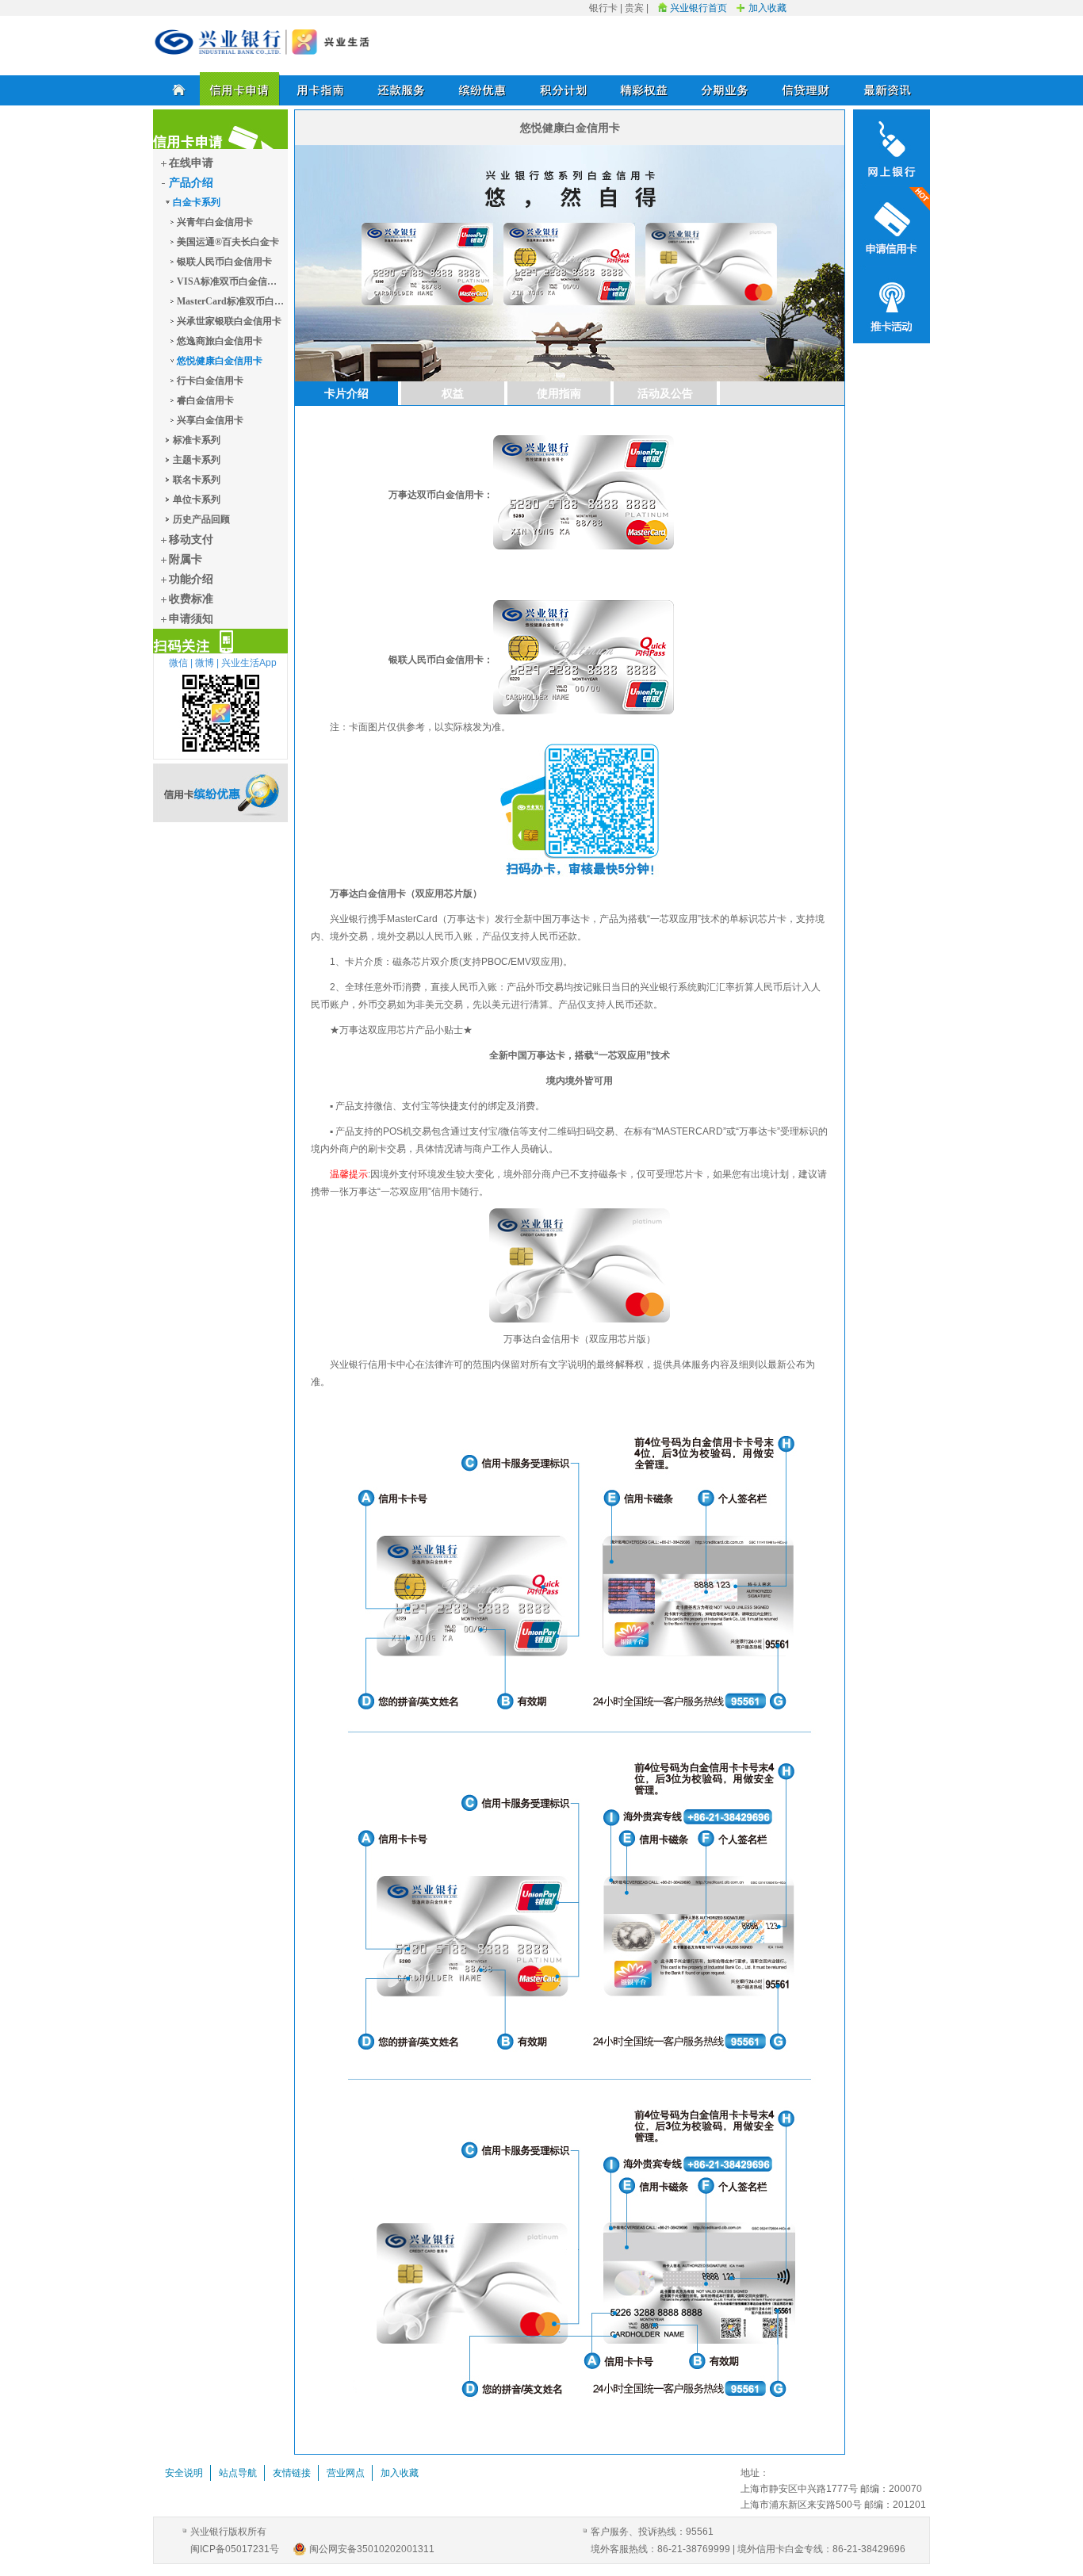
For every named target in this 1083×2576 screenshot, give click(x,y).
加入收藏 (767, 8)
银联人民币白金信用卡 (224, 262)
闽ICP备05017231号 (235, 2549)
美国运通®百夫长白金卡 (228, 242)
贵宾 (634, 8)
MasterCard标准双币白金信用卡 (230, 301)
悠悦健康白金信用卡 (220, 361)
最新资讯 (887, 89)
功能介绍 (191, 579)
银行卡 (603, 8)
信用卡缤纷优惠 (220, 793)
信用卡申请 (240, 89)
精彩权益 (645, 89)
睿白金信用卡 (205, 400)
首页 (176, 89)
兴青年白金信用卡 (215, 222)
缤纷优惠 (483, 89)
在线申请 (191, 163)
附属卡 (186, 559)
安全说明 (184, 2473)
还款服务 (402, 89)
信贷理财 (806, 89)
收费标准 (191, 599)
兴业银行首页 (698, 8)
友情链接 (292, 2473)
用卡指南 (321, 89)
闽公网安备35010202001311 (372, 2549)
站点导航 (238, 2473)
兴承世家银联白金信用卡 (229, 321)
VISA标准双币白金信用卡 (230, 281)
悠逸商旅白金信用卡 (220, 341)
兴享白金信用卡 (210, 420)
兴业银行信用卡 (262, 42)
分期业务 (725, 89)
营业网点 (346, 2473)
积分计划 (564, 89)
